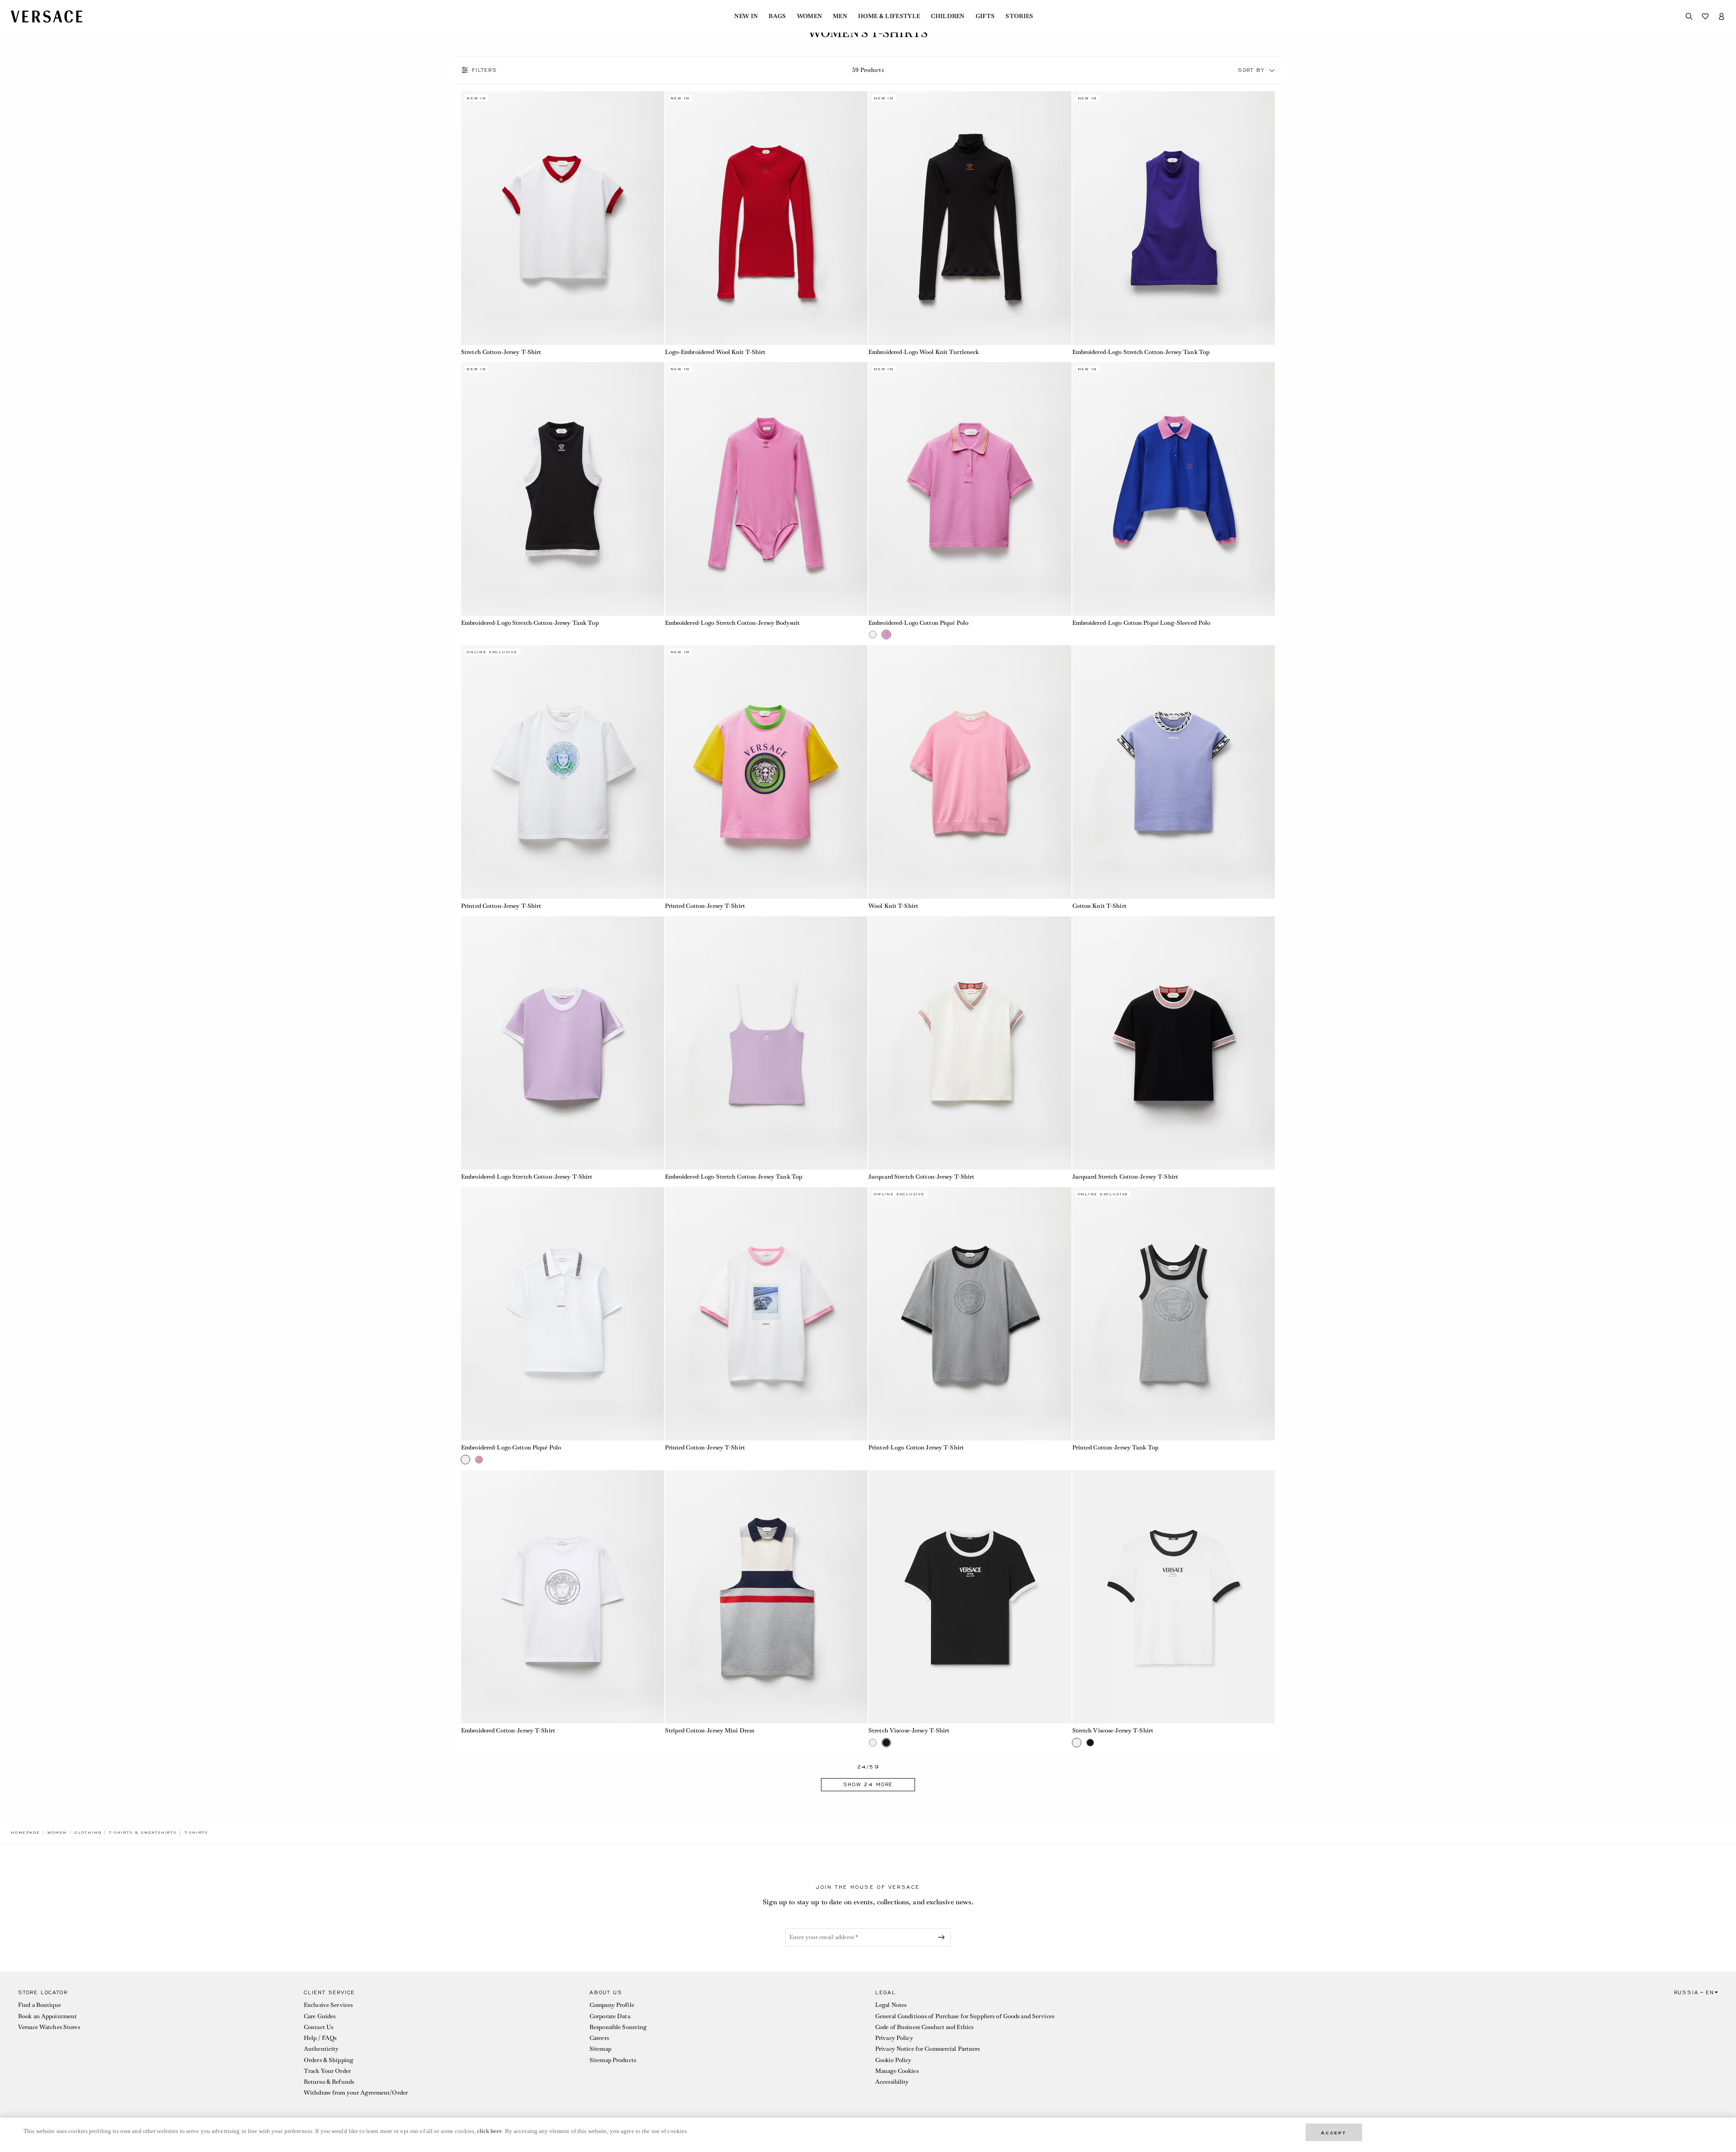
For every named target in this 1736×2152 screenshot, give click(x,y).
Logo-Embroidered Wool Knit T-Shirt (715, 352)
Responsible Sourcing (618, 2027)
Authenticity (321, 2049)
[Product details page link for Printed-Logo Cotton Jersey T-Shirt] (970, 1314)
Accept (1334, 2132)
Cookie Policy (894, 2060)
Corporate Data (610, 2016)
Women (810, 16)
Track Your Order (327, 2071)
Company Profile (612, 2005)
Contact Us (318, 2027)
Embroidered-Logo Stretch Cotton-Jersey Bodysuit (733, 623)
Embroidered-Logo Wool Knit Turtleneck (924, 352)
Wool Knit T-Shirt (893, 906)
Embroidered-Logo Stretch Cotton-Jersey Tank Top (1141, 352)
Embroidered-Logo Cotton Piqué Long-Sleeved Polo (1142, 623)
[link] (25, 1832)
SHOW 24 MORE (868, 1784)
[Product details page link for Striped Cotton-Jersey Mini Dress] (767, 1597)
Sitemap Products (613, 2060)
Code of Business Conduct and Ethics (924, 2027)
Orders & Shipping (328, 2060)
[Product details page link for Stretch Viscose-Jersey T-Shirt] (970, 1597)
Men (840, 16)
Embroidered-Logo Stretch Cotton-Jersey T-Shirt (527, 1177)
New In (746, 16)
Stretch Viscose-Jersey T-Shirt (909, 1730)
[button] (1272, 70)
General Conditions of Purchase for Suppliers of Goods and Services (965, 2016)
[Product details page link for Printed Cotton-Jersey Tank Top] (1174, 1314)
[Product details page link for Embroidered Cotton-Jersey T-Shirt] (563, 1597)
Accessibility (892, 2082)
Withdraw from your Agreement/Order (356, 2093)
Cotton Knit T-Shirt (1099, 906)
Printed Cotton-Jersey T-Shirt (501, 906)
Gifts (985, 16)
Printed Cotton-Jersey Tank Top (1116, 1447)
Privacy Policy (894, 2038)
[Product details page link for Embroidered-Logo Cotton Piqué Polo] (970, 489)
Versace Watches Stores (49, 2027)
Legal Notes (891, 2005)
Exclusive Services (328, 2005)
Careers (599, 2038)
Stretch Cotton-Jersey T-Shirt (501, 352)
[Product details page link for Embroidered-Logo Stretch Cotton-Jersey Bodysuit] (767, 489)
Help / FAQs (320, 2038)
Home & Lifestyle (889, 16)
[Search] (1689, 16)
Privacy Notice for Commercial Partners (928, 2049)
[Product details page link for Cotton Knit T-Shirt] (1174, 772)
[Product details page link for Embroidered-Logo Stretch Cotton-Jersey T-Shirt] (563, 1043)
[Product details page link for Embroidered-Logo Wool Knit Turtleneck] (970, 218)
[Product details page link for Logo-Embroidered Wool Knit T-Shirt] (767, 218)
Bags (777, 16)
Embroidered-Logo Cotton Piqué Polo (918, 623)
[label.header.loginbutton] (1722, 16)
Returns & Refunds (329, 2082)
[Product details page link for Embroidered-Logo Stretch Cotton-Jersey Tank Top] (1174, 218)
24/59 (868, 1767)
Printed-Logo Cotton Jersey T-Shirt (916, 1447)
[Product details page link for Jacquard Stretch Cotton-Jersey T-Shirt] (970, 1043)
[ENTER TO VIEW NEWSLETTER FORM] (943, 1937)
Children (948, 16)
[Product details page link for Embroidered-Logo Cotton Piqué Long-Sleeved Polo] (1174, 489)
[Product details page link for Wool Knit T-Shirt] (970, 772)
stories (1019, 16)
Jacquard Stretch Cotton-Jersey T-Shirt (922, 1177)
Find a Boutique (40, 2005)
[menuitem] (746, 16)
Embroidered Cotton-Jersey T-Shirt (508, 1730)
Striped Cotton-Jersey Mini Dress (710, 1730)
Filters (485, 70)
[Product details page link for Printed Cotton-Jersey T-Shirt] (563, 772)
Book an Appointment (47, 2016)
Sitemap (600, 2049)
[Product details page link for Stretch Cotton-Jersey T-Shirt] (563, 218)
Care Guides (320, 2016)
